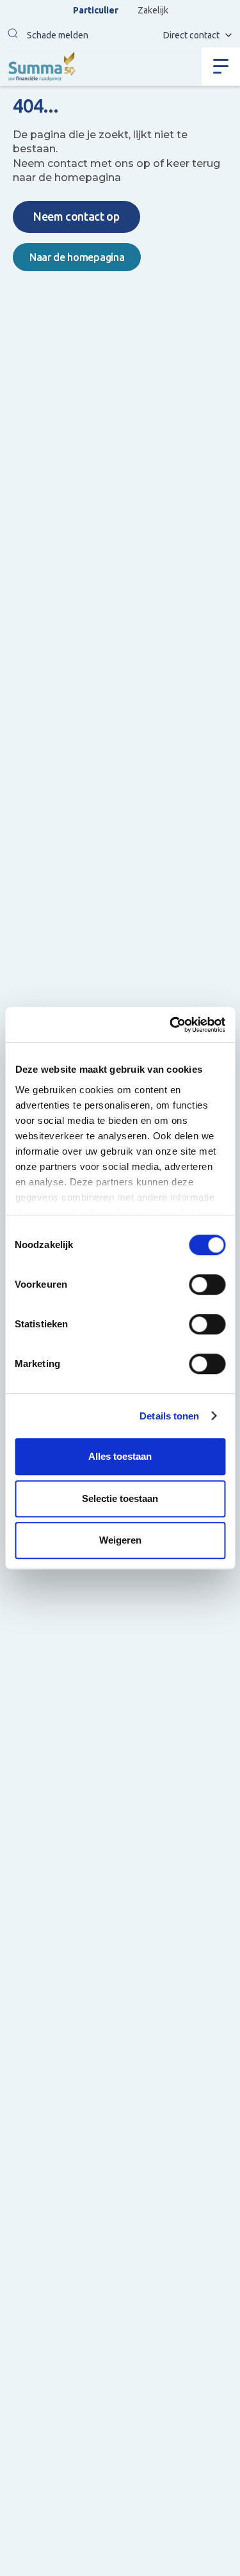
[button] (13, 35)
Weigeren (120, 1540)
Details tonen (169, 1416)
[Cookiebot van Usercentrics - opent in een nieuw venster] (171, 1025)
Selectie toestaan (120, 1498)
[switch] (207, 1284)
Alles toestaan (120, 1456)
